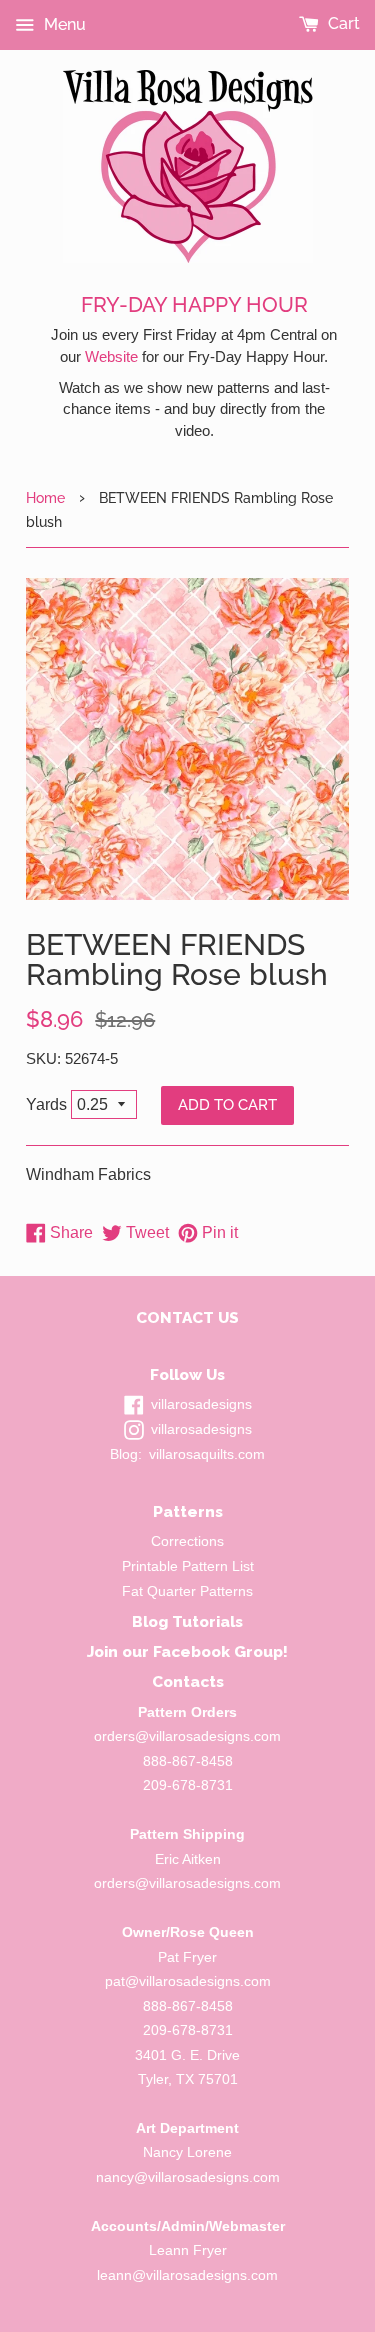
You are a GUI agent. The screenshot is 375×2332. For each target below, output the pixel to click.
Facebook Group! (220, 1651)
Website (111, 356)
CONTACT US (187, 1317)
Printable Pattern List (188, 1566)
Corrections (187, 1541)
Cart (342, 23)
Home (45, 497)
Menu (63, 24)
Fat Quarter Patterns (187, 1591)
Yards (46, 1104)
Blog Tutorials (187, 1621)
